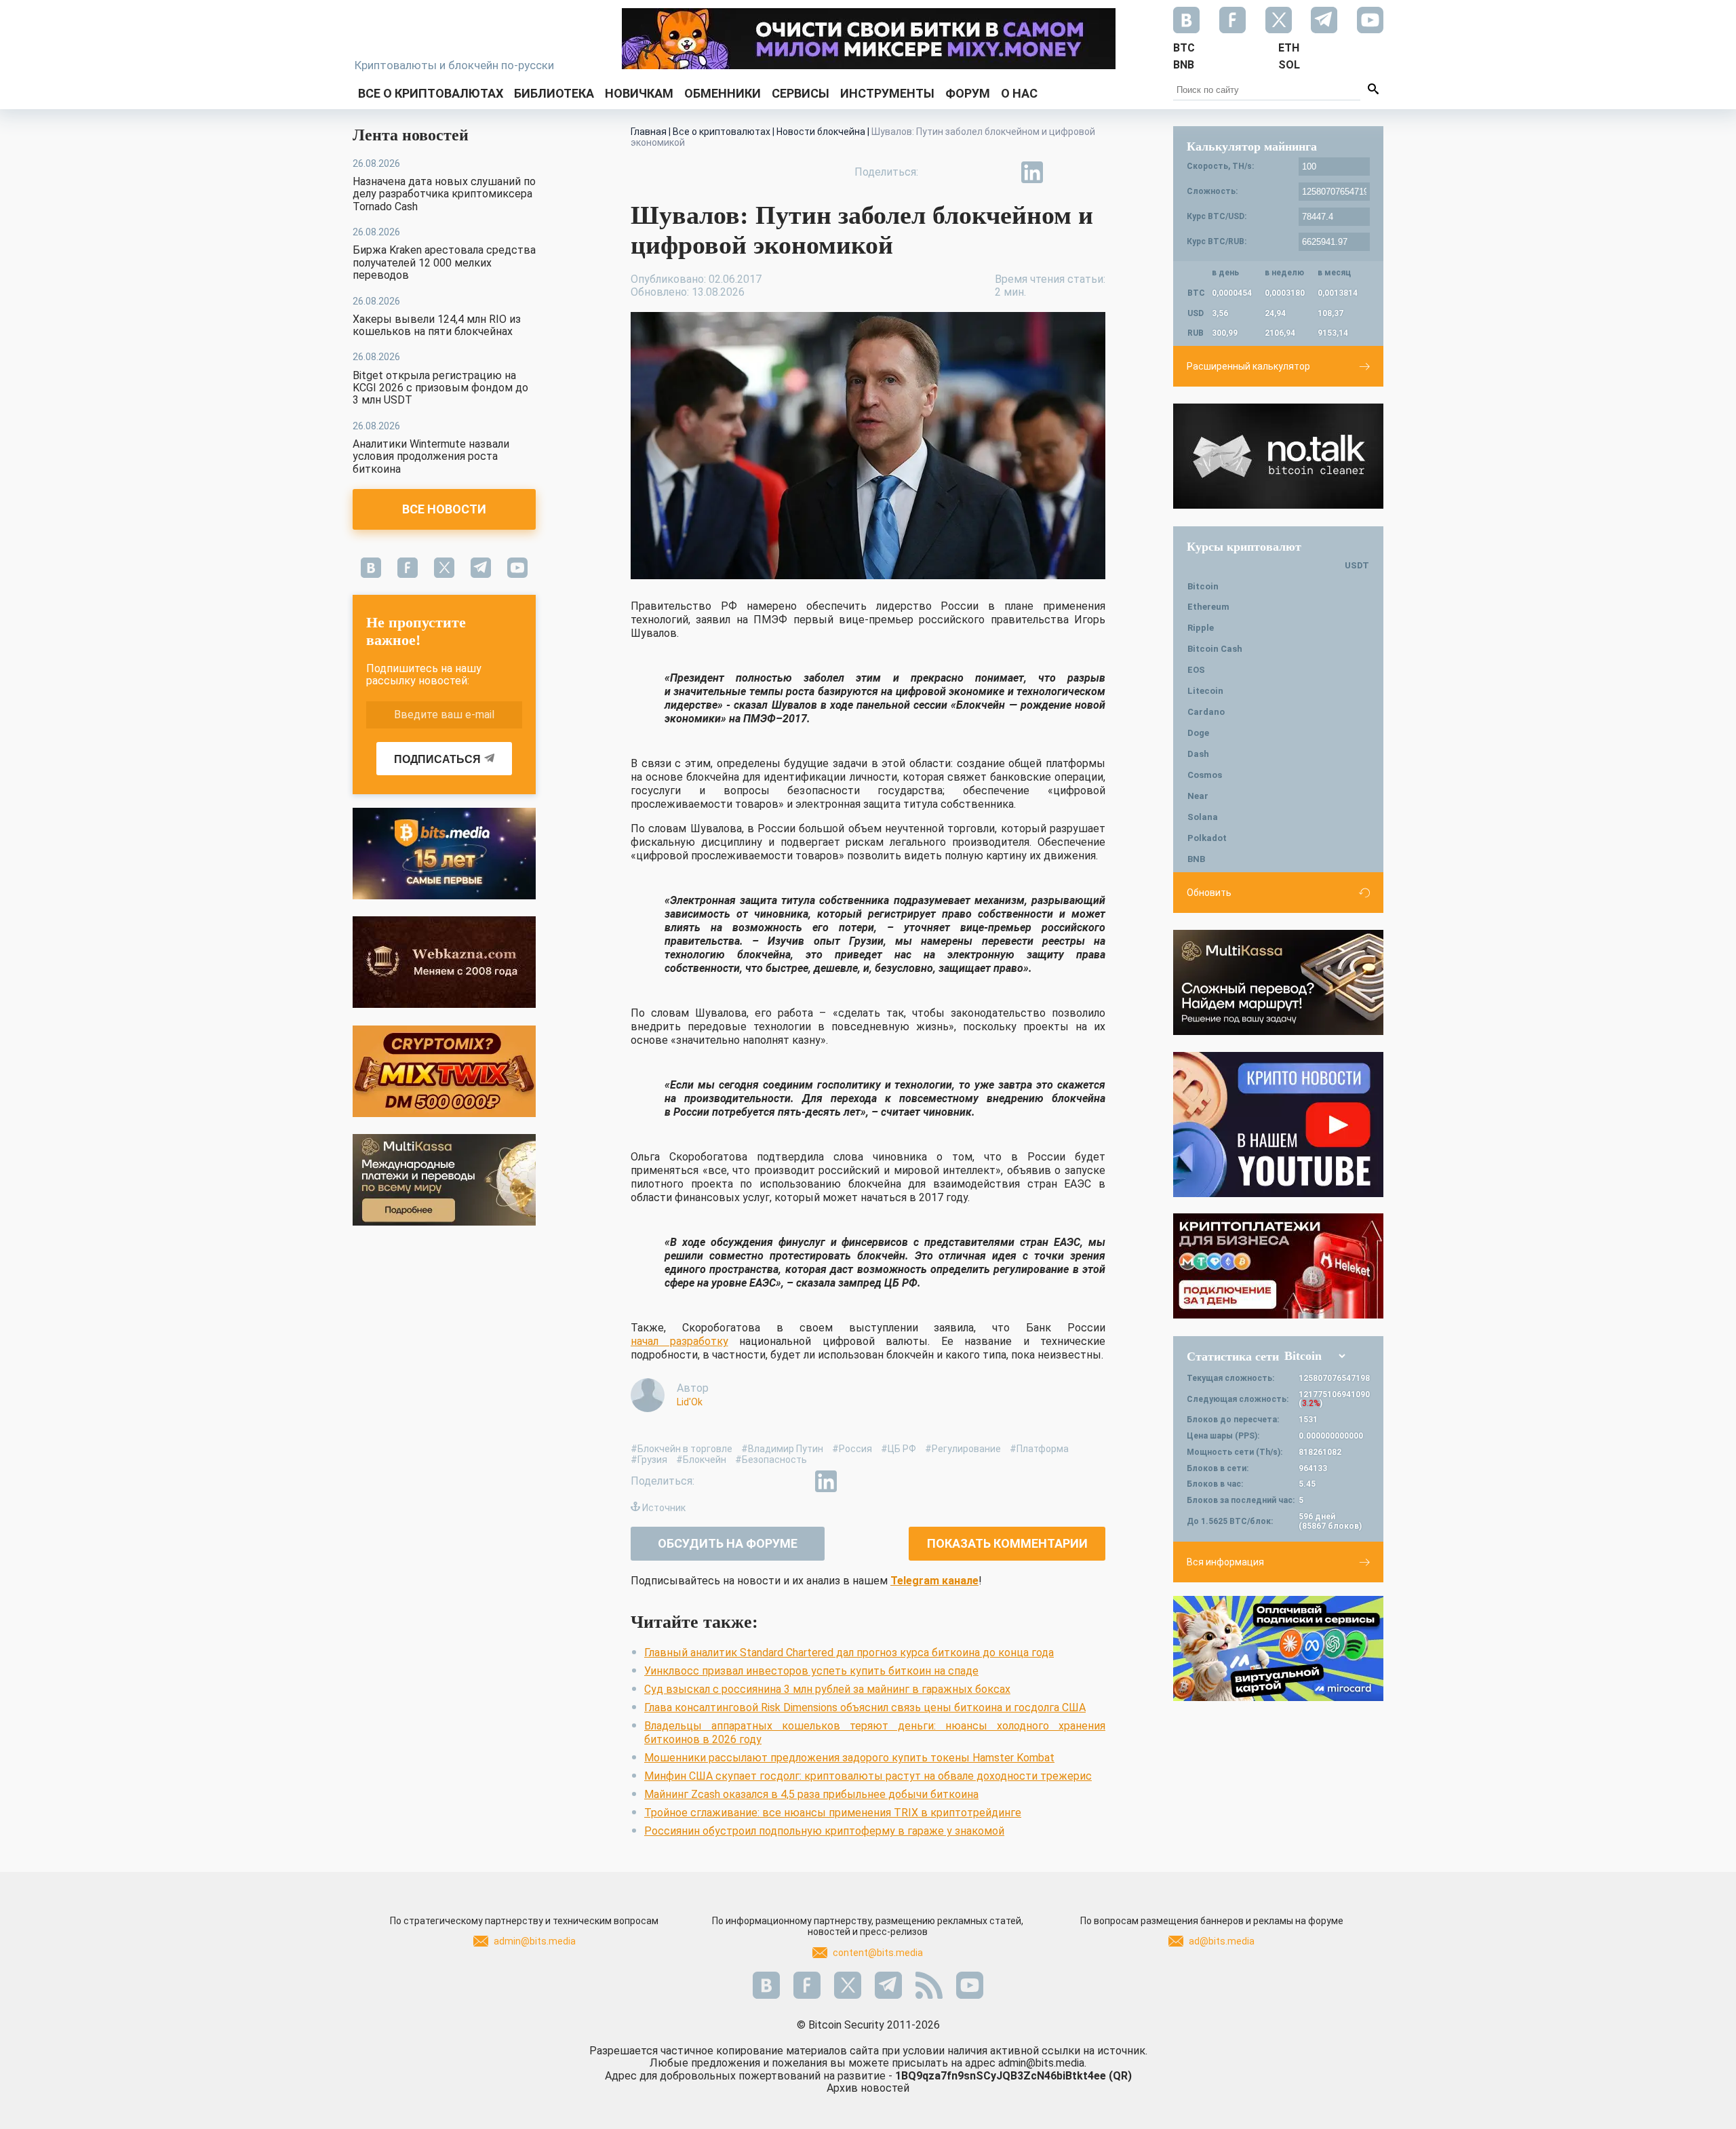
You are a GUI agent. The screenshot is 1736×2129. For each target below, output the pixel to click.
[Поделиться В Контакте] (1063, 172)
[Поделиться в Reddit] (1094, 172)
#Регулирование (963, 1449)
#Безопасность (771, 1460)
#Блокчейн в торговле (682, 1449)
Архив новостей (868, 2088)
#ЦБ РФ (899, 1449)
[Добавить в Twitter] (970, 172)
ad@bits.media (1222, 1941)
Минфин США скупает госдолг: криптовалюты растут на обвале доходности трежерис (868, 1776)
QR (1120, 2076)
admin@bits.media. (1042, 2063)
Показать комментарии (1007, 1543)
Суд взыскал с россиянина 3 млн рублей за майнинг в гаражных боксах (827, 1689)
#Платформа (1039, 1449)
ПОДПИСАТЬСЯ (437, 759)
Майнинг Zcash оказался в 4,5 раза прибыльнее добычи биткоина (811, 1794)
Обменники (723, 93)
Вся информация (1225, 1562)
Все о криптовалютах (431, 93)
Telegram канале (934, 1581)
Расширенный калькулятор (1248, 366)
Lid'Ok (690, 1402)
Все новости (444, 509)
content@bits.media (878, 1953)
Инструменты (887, 93)
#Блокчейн (701, 1460)
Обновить (1209, 893)
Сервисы (801, 93)
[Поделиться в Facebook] (939, 172)
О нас (1019, 93)
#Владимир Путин (782, 1449)
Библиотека (554, 93)
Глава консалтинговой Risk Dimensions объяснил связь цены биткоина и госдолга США (865, 1707)
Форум (968, 93)
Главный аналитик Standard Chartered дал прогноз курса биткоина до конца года (849, 1653)
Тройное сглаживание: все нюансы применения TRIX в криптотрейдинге (833, 1813)
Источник (664, 1508)
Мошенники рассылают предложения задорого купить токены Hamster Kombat (849, 1758)
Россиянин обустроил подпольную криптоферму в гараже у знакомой (824, 1831)
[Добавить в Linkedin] (1032, 172)
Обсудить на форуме (728, 1543)
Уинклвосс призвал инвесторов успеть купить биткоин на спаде (811, 1671)
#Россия (852, 1449)
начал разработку (679, 1341)
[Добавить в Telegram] (1001, 172)
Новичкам (639, 93)
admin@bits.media (535, 1941)
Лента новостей (411, 135)
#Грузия (649, 1460)
